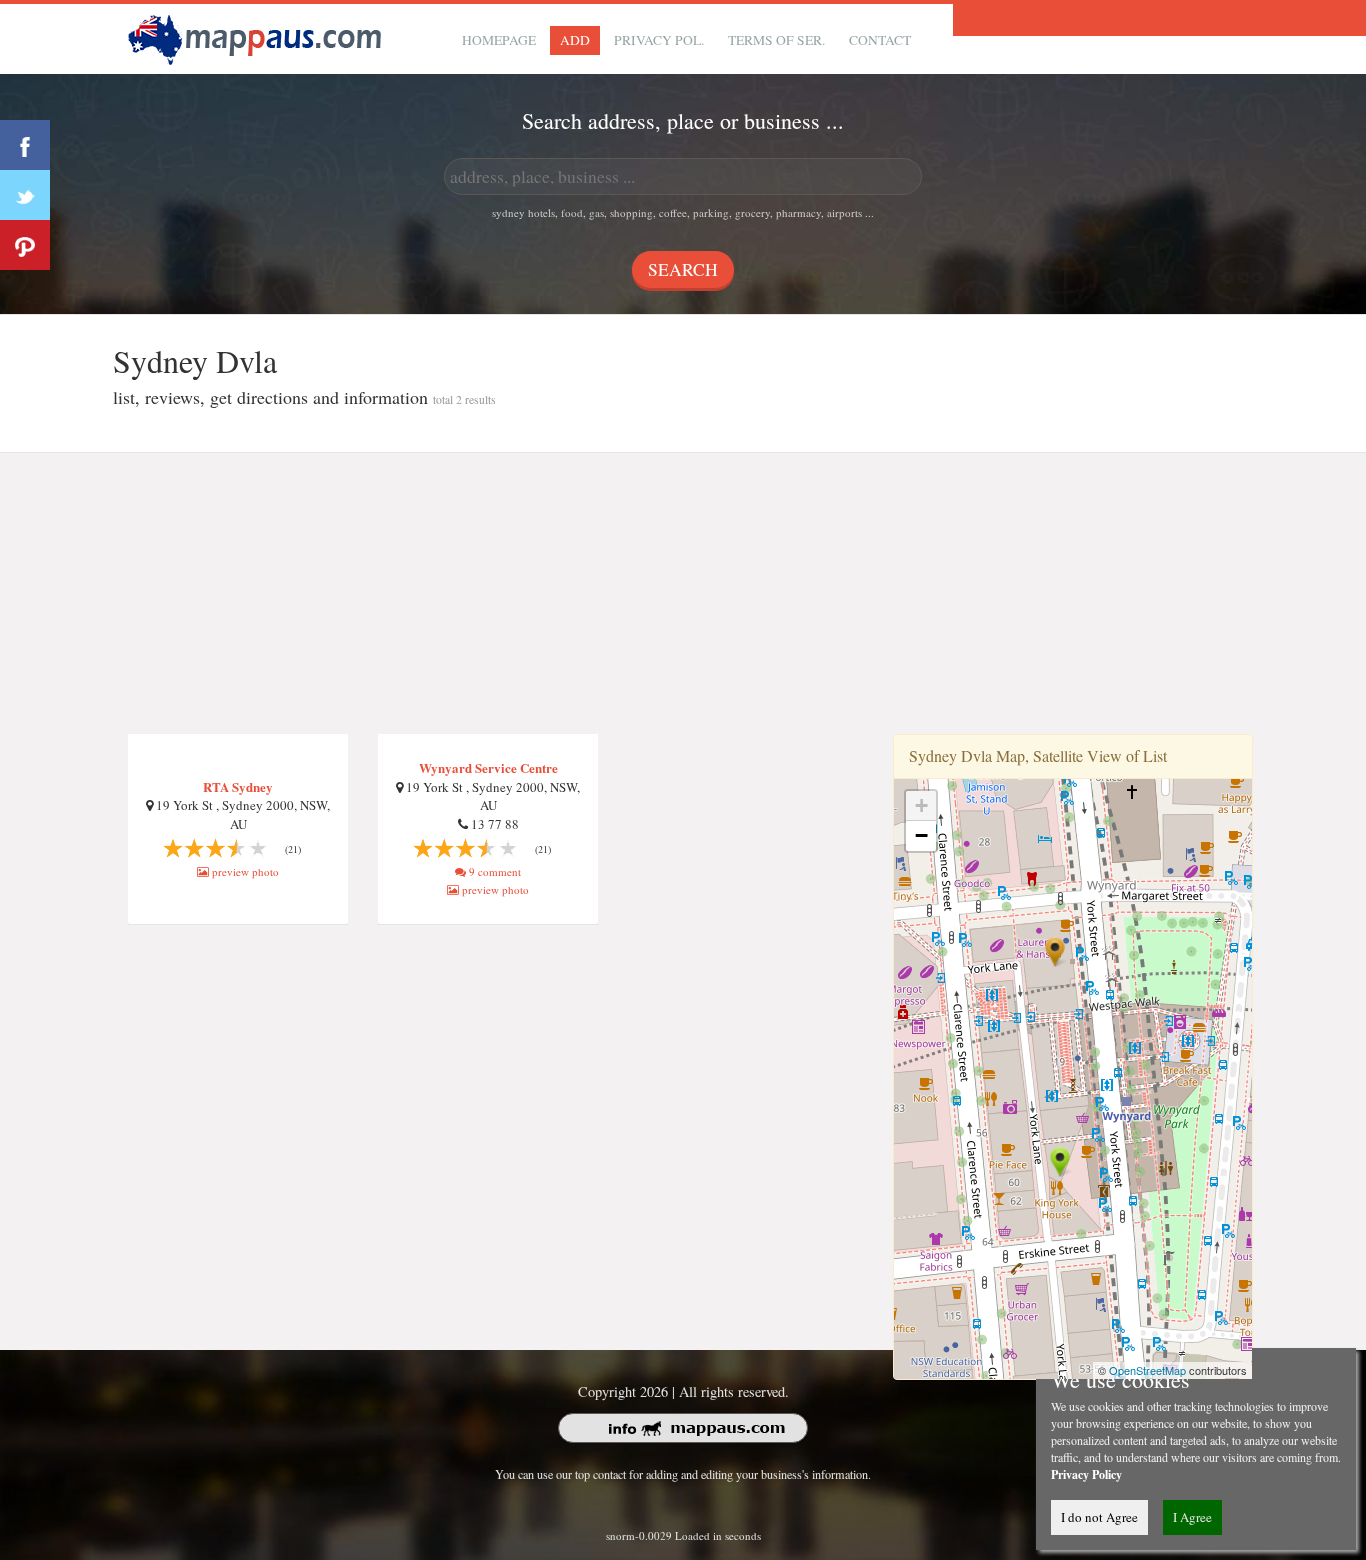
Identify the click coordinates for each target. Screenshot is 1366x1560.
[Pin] (25, 245)
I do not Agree (1099, 1517)
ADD (575, 40)
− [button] (921, 835)
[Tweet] (25, 195)
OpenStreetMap (1147, 1370)
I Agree (1192, 1517)
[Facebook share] (25, 145)
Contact (880, 40)
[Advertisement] (683, 594)
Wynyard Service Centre (488, 767)
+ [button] (921, 805)
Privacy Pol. (659, 40)
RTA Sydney (238, 786)
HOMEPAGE (499, 40)
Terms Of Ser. (776, 40)
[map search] (258, 36)
